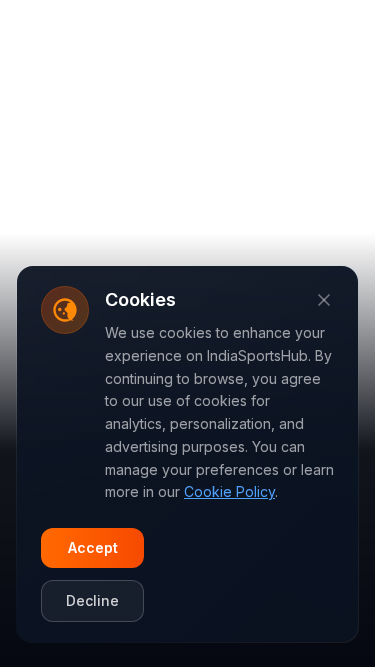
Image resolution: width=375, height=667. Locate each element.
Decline (92, 600)
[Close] (324, 300)
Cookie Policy (229, 491)
